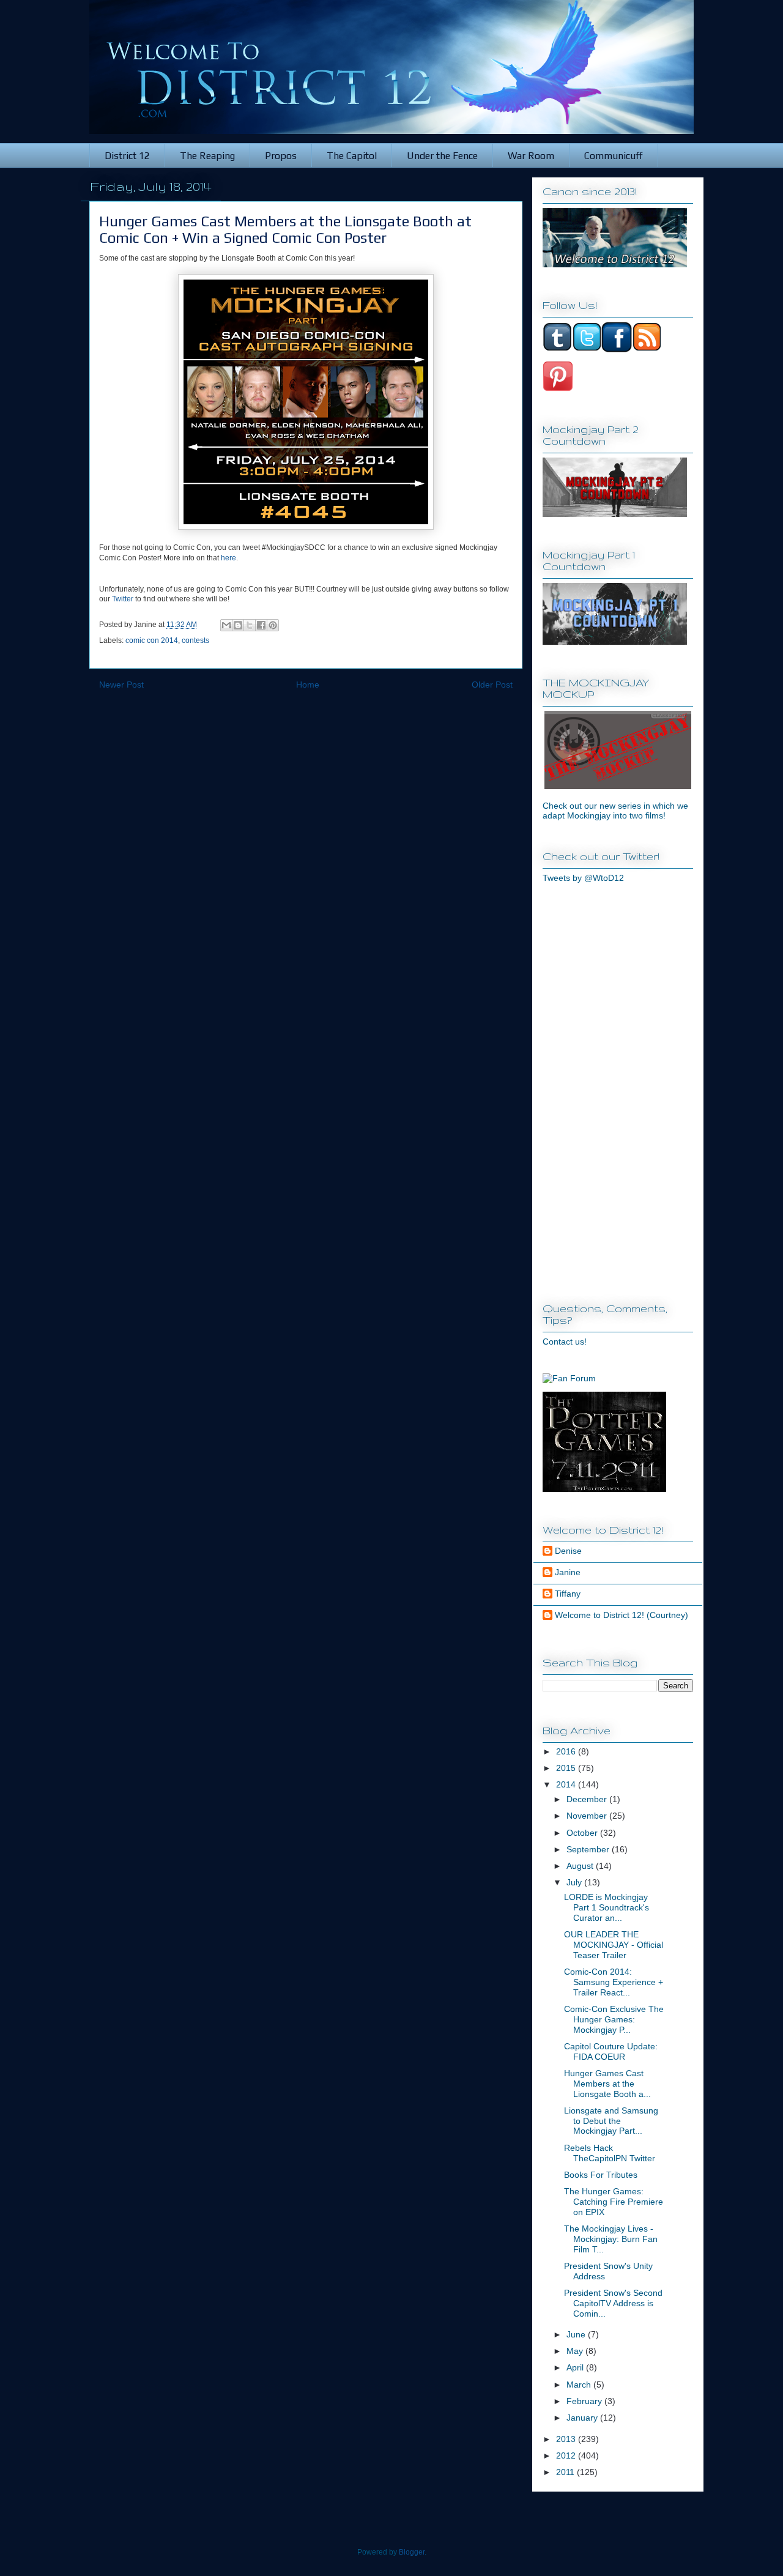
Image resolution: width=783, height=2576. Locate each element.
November (588, 1816)
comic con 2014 (152, 640)
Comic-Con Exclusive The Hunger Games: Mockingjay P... (614, 2019)
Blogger (412, 2552)
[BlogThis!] (238, 625)
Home (308, 685)
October (583, 1833)
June (577, 2334)
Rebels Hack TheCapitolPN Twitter (610, 2153)
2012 (567, 2455)
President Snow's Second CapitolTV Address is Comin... (613, 2303)
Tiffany (568, 1594)
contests (195, 640)
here (228, 558)
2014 (567, 1784)
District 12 (127, 156)
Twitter (123, 599)
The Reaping (207, 156)
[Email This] (226, 625)
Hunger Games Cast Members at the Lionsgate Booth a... (607, 2084)
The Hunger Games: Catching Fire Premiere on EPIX (614, 2202)
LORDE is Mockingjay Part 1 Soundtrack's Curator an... (607, 1907)
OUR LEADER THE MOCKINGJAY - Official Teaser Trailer (614, 1945)
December (588, 1799)
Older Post (492, 685)
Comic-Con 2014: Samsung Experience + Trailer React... (614, 1982)
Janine (568, 1572)
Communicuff (614, 156)
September (589, 1849)
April (576, 2367)
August (581, 1866)
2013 (567, 2439)
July (575, 1882)
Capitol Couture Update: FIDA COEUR (611, 2051)
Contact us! (565, 1342)
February (585, 2401)
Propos (281, 156)
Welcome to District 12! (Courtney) (622, 1615)
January (583, 2418)
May (576, 2351)
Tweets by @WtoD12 (583, 878)
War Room (531, 156)
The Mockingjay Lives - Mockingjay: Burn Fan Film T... (611, 2239)
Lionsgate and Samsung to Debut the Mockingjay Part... (611, 2121)
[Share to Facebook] (261, 625)
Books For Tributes (601, 2175)
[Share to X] (250, 625)
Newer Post (121, 685)
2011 (566, 2472)
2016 (567, 1751)
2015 (567, 1768)
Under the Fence (442, 156)
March (580, 2385)
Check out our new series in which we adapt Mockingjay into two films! (615, 811)
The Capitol (352, 156)
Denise (568, 1551)
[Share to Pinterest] (273, 625)
